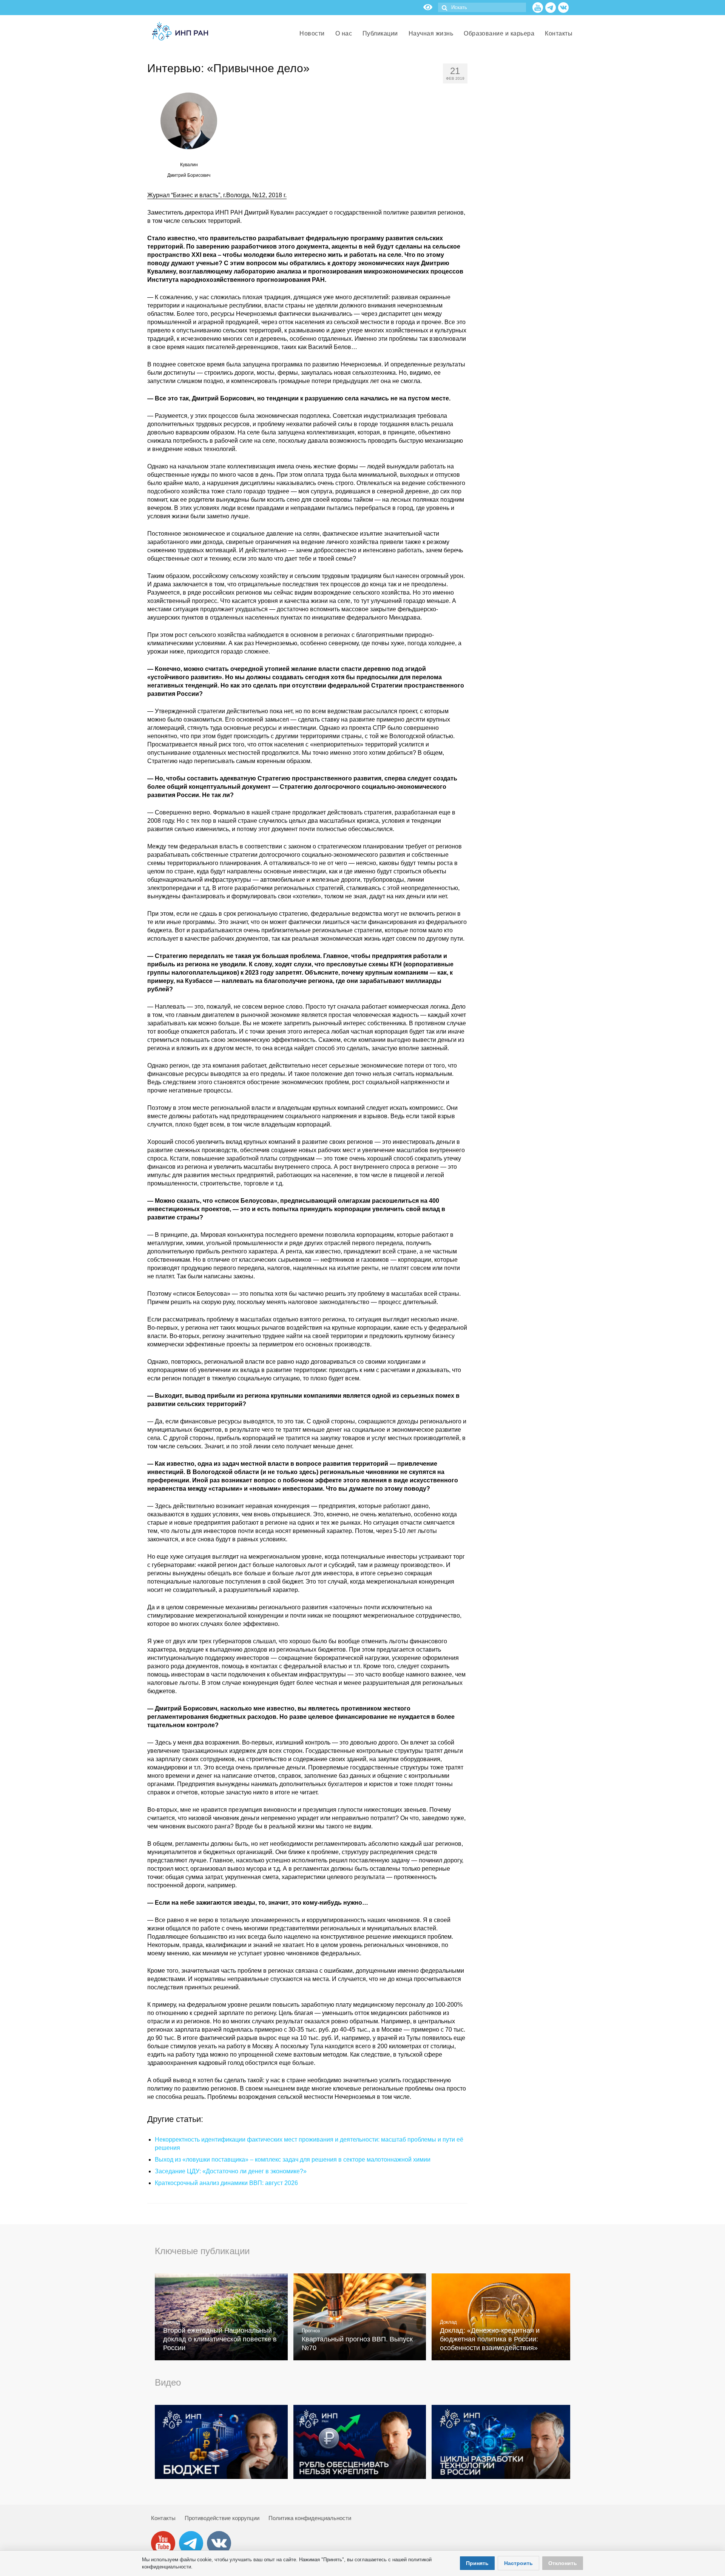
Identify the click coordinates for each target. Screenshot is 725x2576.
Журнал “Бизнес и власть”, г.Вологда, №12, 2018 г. (217, 195)
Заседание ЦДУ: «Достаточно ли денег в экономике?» (231, 2171)
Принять (477, 2563)
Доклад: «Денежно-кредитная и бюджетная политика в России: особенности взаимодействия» (490, 2339)
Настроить (518, 2563)
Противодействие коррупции (222, 2518)
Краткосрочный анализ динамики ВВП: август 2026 (226, 2183)
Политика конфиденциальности (310, 2518)
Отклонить (563, 2563)
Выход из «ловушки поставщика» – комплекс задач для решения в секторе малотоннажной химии (293, 2160)
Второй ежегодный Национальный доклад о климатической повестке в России (220, 2339)
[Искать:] (482, 7)
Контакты (163, 2518)
